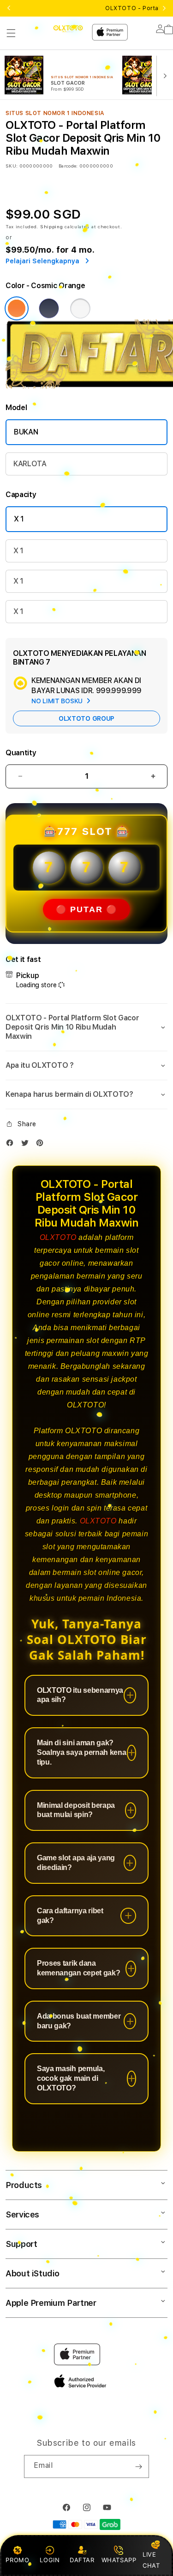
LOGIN (50, 2560)
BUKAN (26, 432)
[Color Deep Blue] (49, 308)
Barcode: (68, 166)
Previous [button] (9, 8)
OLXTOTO (58, 1237)
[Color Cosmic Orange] (17, 308)
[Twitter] (27, 1145)
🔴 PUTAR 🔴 (86, 909)
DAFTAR (82, 2560)
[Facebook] (12, 1145)
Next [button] (164, 8)
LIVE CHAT (151, 2560)
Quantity (21, 753)
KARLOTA (30, 464)
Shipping (52, 226)
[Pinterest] (42, 1145)
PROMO (17, 2560)
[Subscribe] (138, 2466)
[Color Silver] (80, 308)
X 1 (19, 519)
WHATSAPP (119, 2560)
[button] (11, 33)
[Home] (68, 29)
